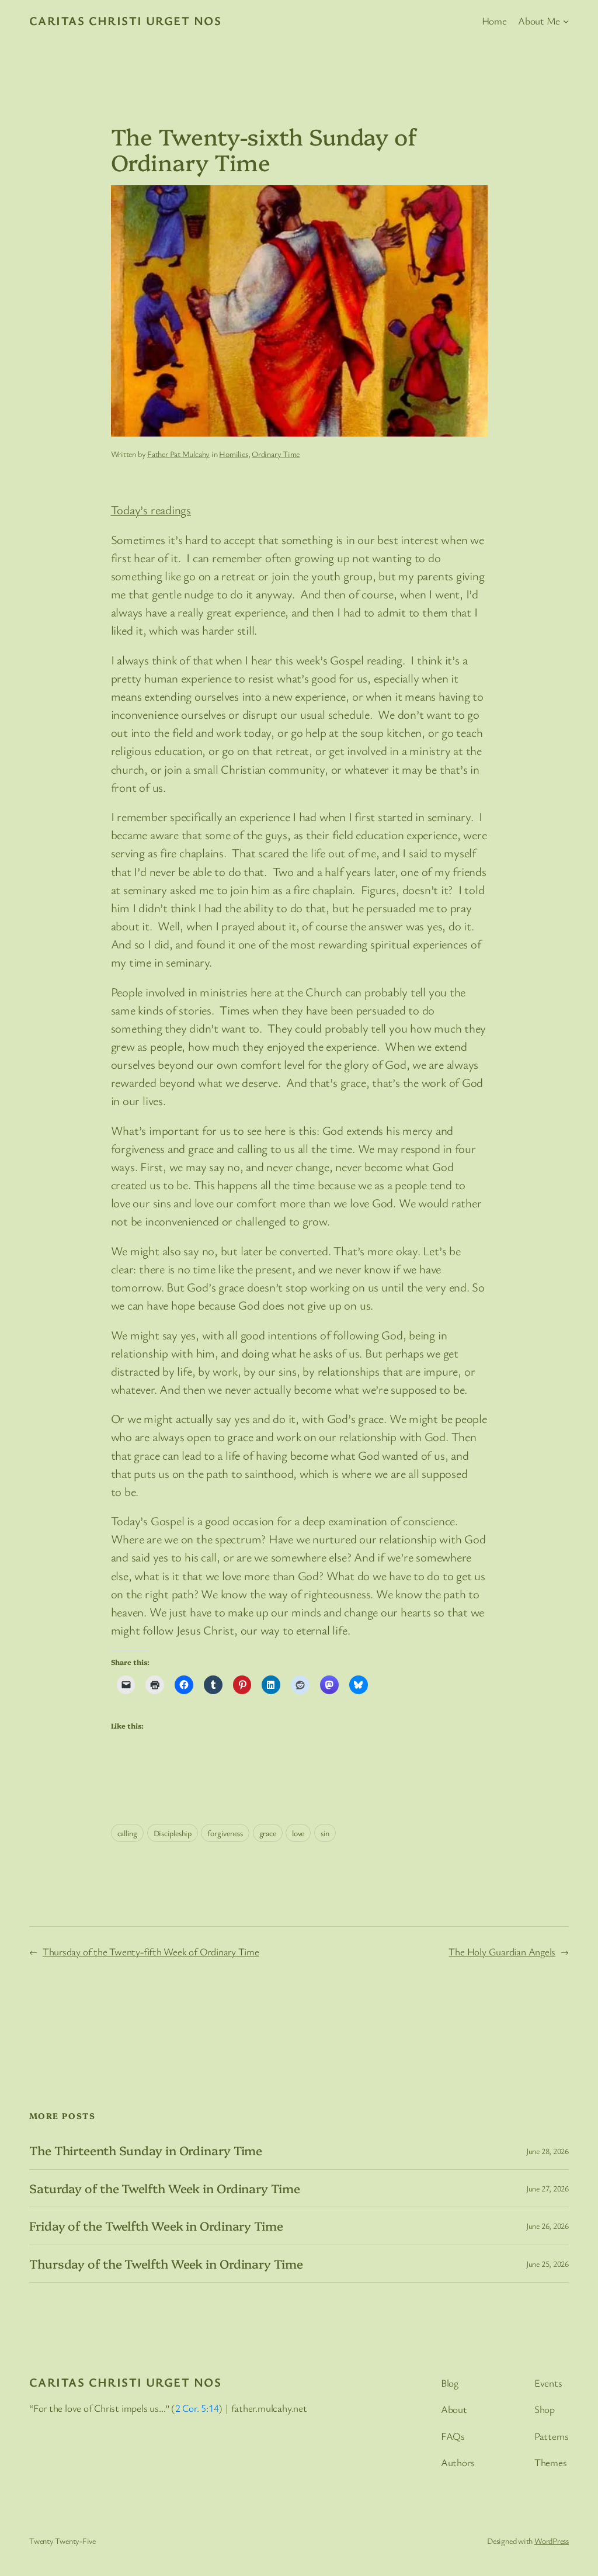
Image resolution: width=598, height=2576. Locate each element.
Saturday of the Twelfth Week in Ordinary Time (165, 2188)
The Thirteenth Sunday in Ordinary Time (146, 2150)
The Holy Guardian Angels (502, 1952)
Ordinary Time (276, 454)
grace (268, 1833)
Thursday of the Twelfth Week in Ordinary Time (166, 2264)
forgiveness (225, 1833)
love (298, 1833)
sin (325, 1833)
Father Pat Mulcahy (178, 454)
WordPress (552, 2541)
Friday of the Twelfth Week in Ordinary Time (156, 2226)
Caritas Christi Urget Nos (125, 20)
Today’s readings (151, 510)
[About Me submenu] (566, 20)
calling (127, 1833)
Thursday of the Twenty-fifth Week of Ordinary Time (151, 1952)
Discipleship (173, 1833)
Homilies (233, 454)
